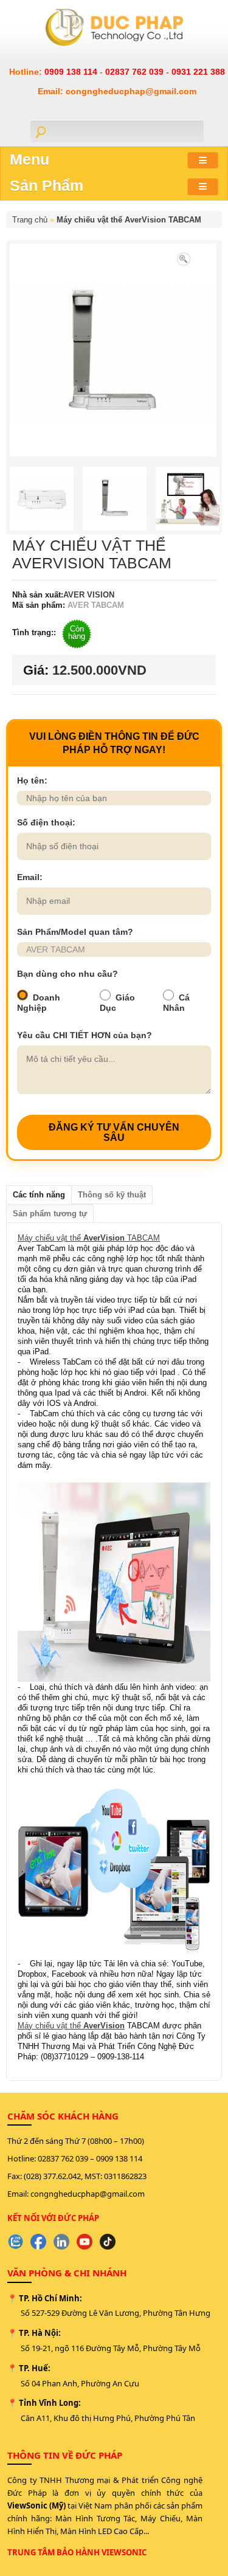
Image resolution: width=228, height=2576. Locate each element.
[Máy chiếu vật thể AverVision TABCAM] (184, 258)
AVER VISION (89, 595)
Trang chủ (30, 220)
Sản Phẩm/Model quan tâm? (75, 932)
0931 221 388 (198, 72)
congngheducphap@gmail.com (88, 2194)
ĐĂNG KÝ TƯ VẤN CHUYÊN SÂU (114, 1132)
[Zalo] (15, 2242)
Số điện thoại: (46, 822)
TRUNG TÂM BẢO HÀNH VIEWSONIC (77, 2552)
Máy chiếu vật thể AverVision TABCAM (129, 220)
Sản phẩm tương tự (50, 1214)
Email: (30, 877)
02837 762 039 (136, 72)
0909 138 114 (72, 72)
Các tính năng (39, 1195)
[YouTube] (85, 2242)
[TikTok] (108, 2242)
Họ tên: (32, 780)
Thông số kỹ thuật (112, 1195)
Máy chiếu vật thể (71, 2026)
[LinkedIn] (61, 2242)
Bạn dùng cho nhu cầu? (67, 974)
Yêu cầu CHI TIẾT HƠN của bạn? (85, 1035)
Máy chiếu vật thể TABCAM (89, 1238)
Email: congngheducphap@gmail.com (117, 91)
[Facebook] (38, 2242)
